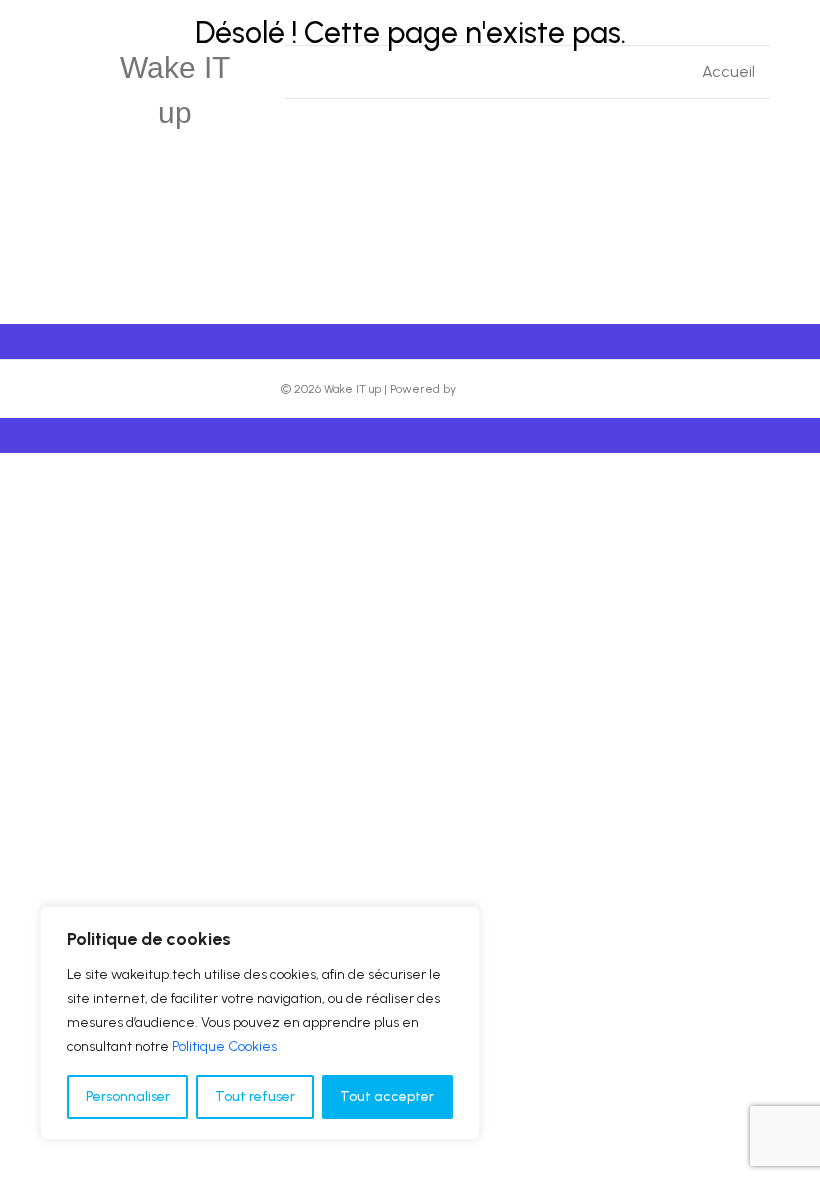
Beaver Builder (499, 389)
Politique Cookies (224, 1046)
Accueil (728, 71)
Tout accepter (387, 1096)
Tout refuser (255, 1096)
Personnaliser (128, 1096)
